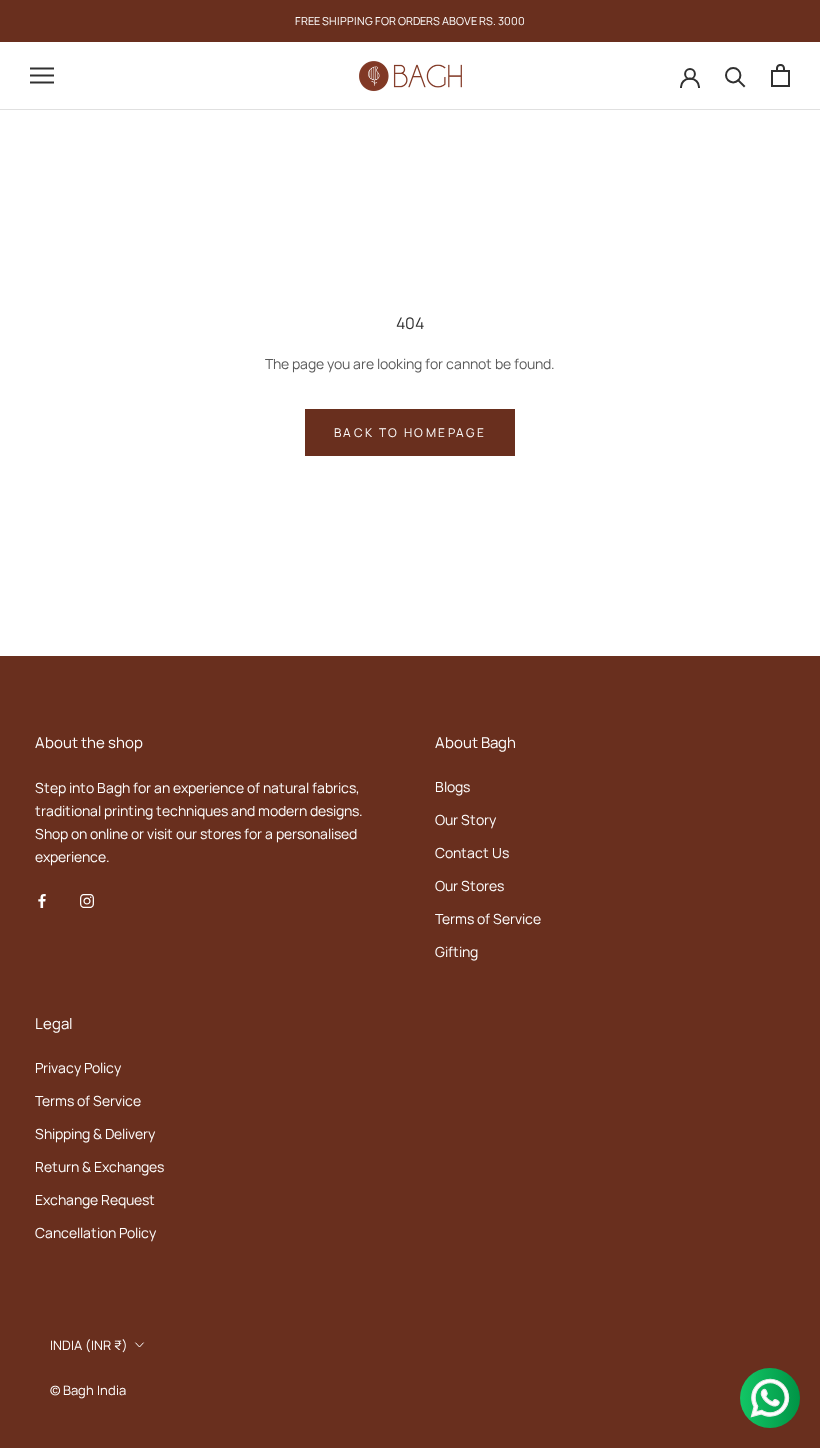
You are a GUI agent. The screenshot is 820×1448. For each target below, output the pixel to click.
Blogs (452, 786)
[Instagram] (87, 899)
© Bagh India (88, 1390)
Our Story (465, 819)
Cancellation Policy (95, 1232)
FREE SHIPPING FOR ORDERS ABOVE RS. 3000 (410, 20)
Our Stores (469, 885)
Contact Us (472, 852)
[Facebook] (42, 899)
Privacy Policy (78, 1067)
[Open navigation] (42, 75)
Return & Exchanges (99, 1166)
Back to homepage (410, 432)
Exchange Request (95, 1199)
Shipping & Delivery (95, 1133)
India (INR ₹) (89, 1345)
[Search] (735, 75)
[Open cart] (780, 75)
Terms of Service (488, 918)
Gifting (456, 951)
